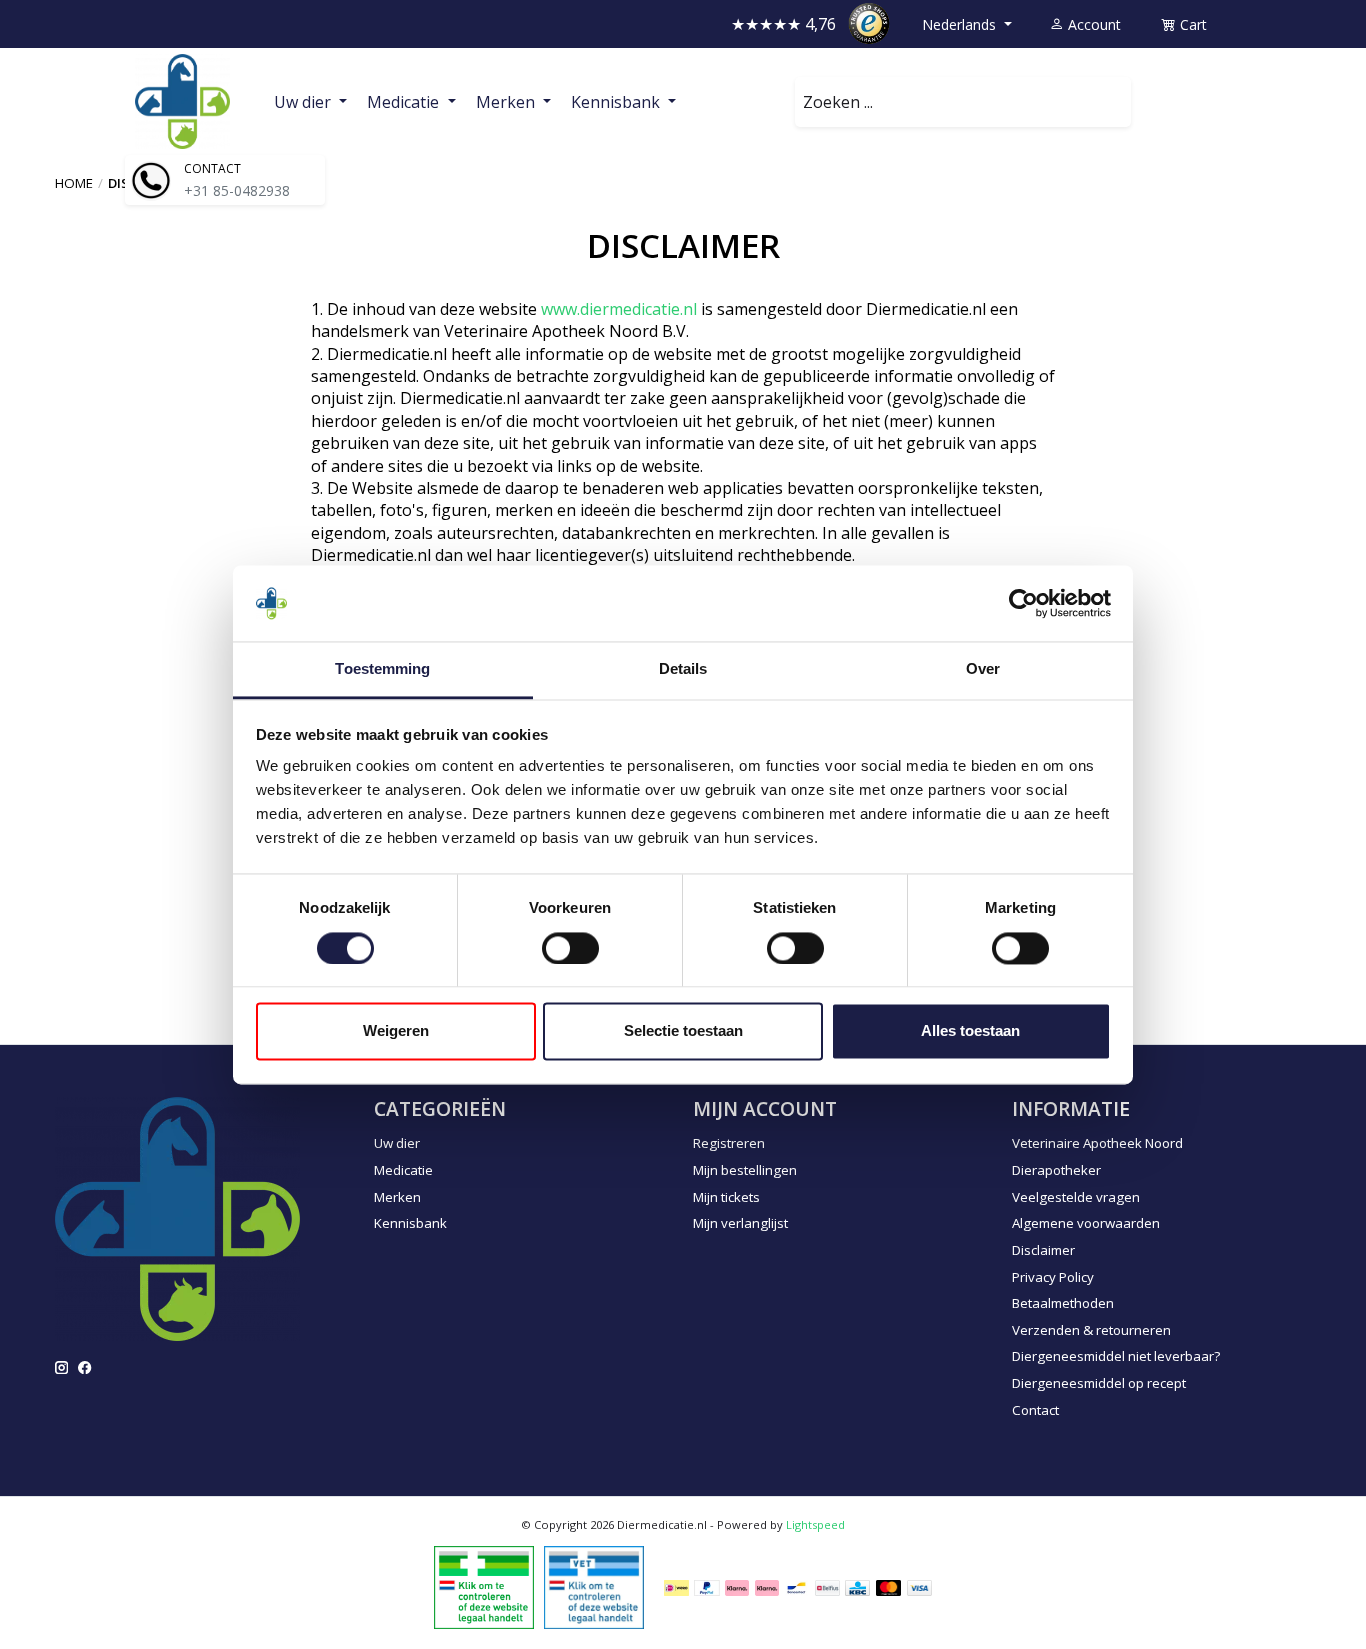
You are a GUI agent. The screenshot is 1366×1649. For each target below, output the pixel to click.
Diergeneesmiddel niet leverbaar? (1116, 1356)
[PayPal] (707, 1587)
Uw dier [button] (304, 102)
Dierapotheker (1056, 1170)
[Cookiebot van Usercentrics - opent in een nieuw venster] (1023, 603)
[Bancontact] (796, 1587)
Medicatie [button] (405, 102)
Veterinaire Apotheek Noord (1097, 1143)
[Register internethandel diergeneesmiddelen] (594, 1586)
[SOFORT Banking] (767, 1587)
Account (1092, 24)
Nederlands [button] (961, 24)
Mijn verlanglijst (740, 1223)
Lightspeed (815, 1524)
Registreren (729, 1143)
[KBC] (857, 1587)
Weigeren (396, 1031)
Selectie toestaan (683, 1031)
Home (74, 183)
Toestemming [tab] (382, 669)
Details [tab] (683, 669)
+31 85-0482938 (237, 190)
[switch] (570, 948)
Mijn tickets (726, 1197)
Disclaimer (1043, 1250)
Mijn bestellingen (745, 1170)
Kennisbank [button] (617, 102)
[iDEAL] (676, 1587)
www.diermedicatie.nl (619, 309)
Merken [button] (507, 102)
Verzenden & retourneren (1091, 1330)
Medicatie (403, 1170)
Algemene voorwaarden (1086, 1223)
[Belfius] (827, 1587)
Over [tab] (983, 669)
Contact (1035, 1410)
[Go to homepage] (182, 101)
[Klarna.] (737, 1587)
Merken (397, 1197)
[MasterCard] (889, 1587)
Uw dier (397, 1143)
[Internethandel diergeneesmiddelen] (484, 1586)
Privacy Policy (1053, 1277)
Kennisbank (410, 1223)
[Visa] (920, 1587)
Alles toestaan (970, 1031)
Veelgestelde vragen (1076, 1197)
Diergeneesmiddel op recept (1099, 1383)
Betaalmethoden (1063, 1303)
